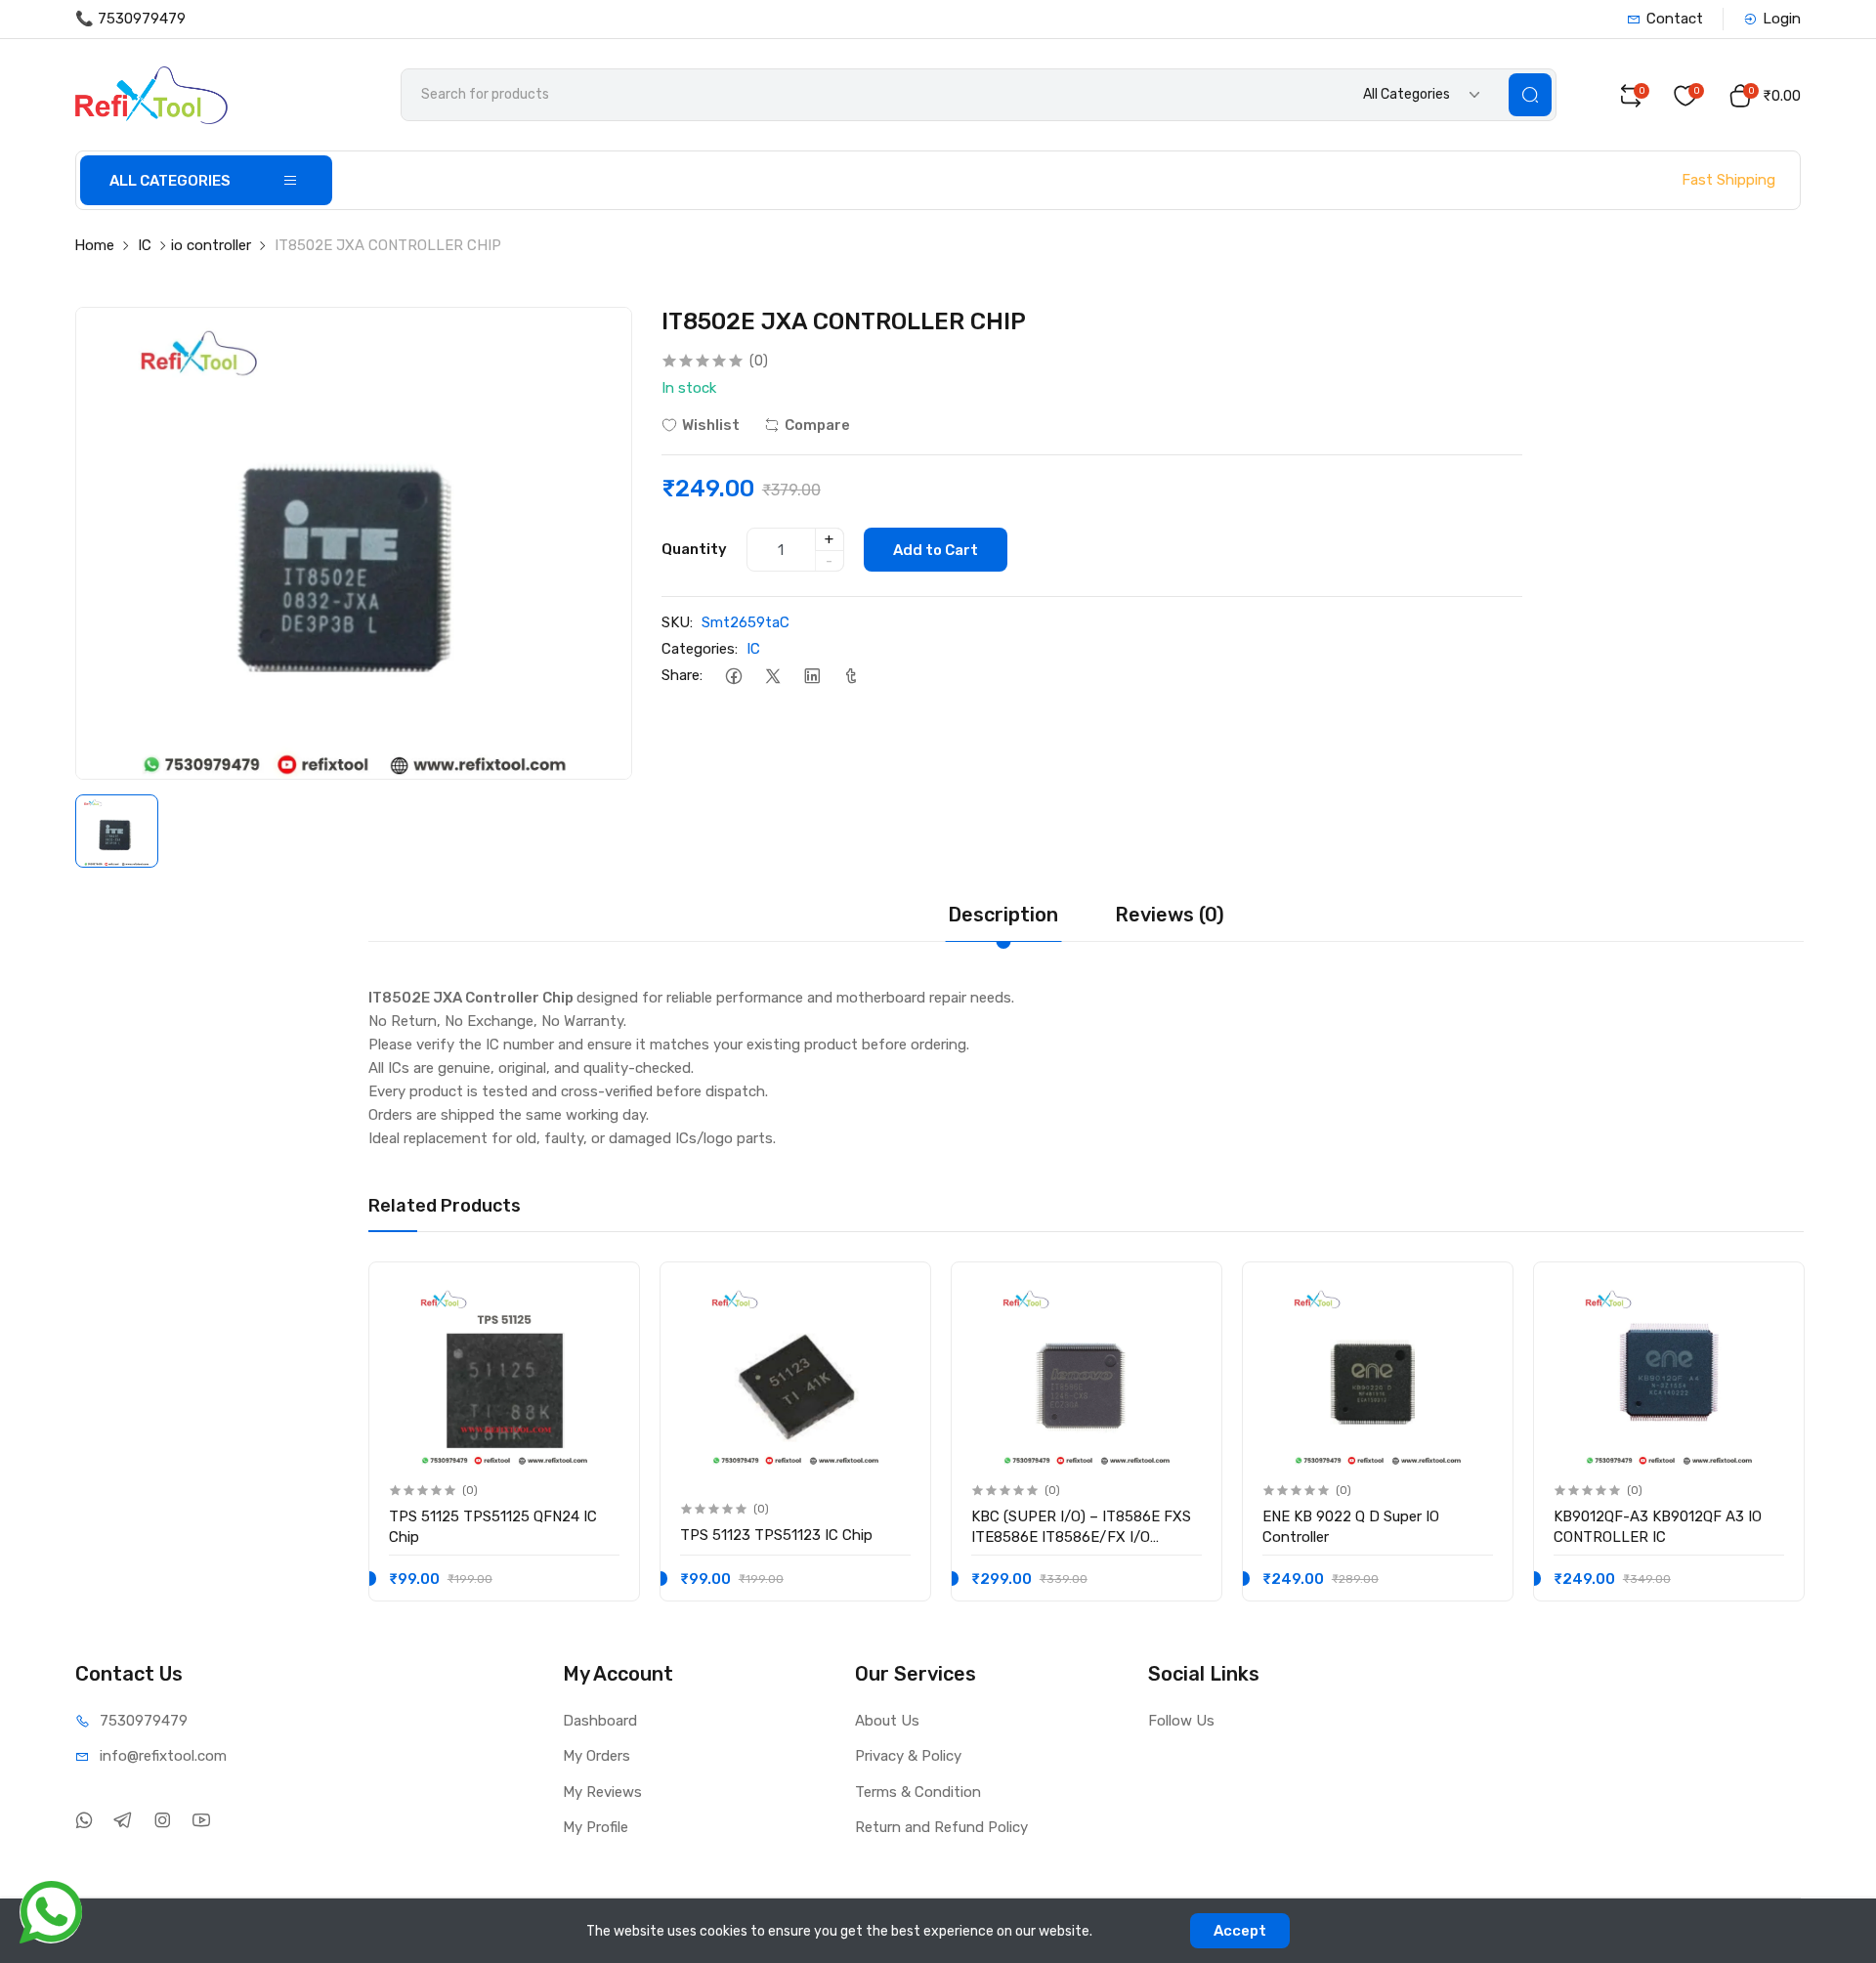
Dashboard (600, 1721)
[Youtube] (202, 1821)
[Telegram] (124, 1821)
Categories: (700, 649)
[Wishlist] (603, 1293)
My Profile (596, 1827)
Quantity (694, 549)
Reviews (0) (1170, 915)
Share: (682, 675)
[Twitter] (773, 676)
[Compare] (603, 1333)
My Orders (597, 1756)
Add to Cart (936, 550)
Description (1003, 915)
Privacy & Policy (908, 1756)
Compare (817, 425)
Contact (1675, 19)
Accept (1240, 1931)
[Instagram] (163, 1821)
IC (145, 245)
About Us (887, 1721)
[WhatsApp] (85, 1821)
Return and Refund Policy (941, 1827)
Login (1782, 19)
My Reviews (602, 1792)
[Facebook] (734, 676)
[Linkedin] (812, 676)
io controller (211, 245)
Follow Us (1181, 1721)
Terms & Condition (918, 1792)
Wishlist (711, 425)
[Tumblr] (852, 676)
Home (94, 245)
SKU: (677, 622)
